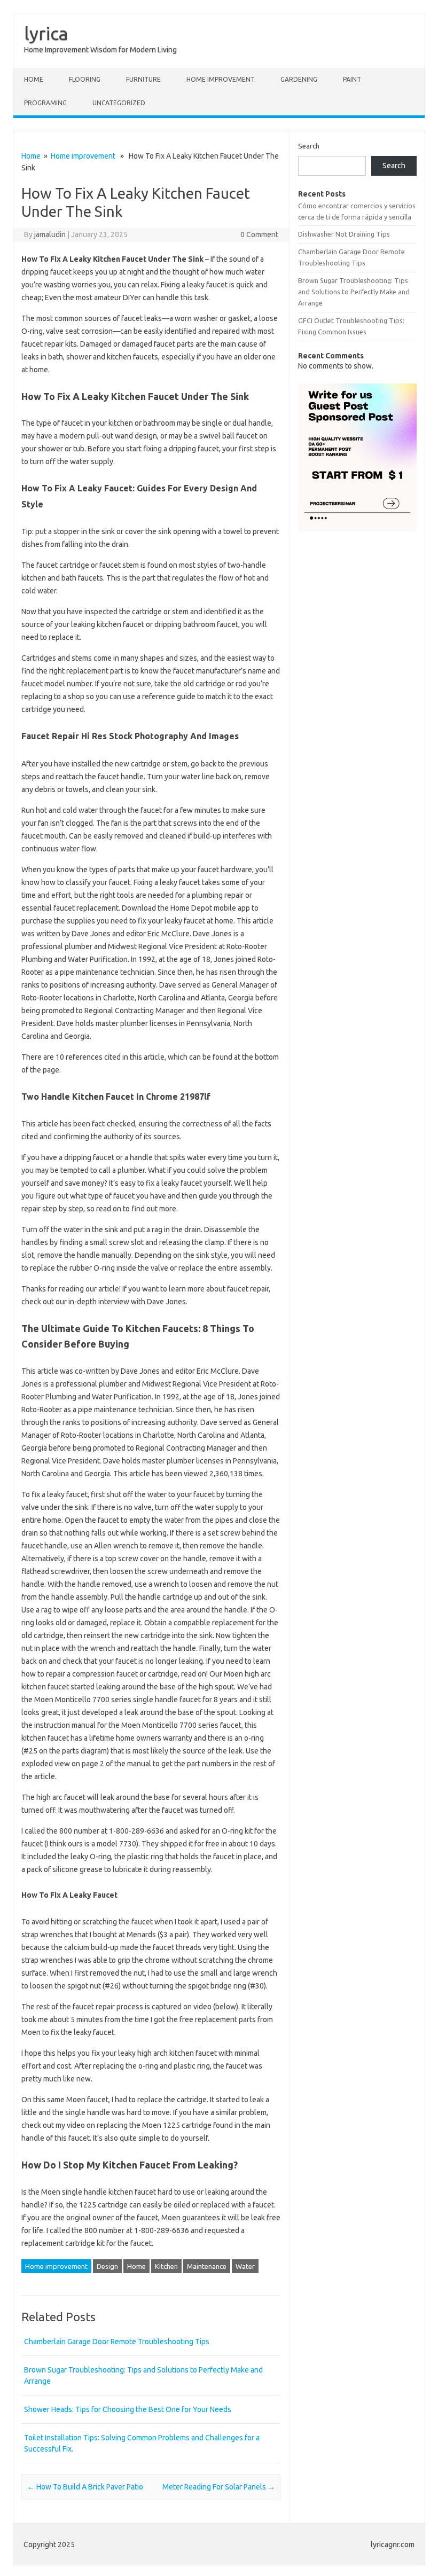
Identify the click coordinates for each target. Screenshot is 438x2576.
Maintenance (207, 2266)
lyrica (46, 33)
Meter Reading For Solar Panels (219, 2487)
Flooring (85, 79)
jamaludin (50, 234)
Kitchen (166, 2266)
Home (34, 79)
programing (45, 103)
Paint (352, 79)
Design (107, 2266)
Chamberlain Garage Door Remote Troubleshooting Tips (117, 2342)
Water (245, 2266)
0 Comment (259, 234)
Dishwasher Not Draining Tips (344, 234)
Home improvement (221, 79)
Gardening (299, 79)
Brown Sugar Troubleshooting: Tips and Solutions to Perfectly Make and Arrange (354, 292)
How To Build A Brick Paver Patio (85, 2487)
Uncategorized (119, 103)
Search (309, 146)
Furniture (143, 79)
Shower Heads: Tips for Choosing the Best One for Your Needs (128, 2409)
